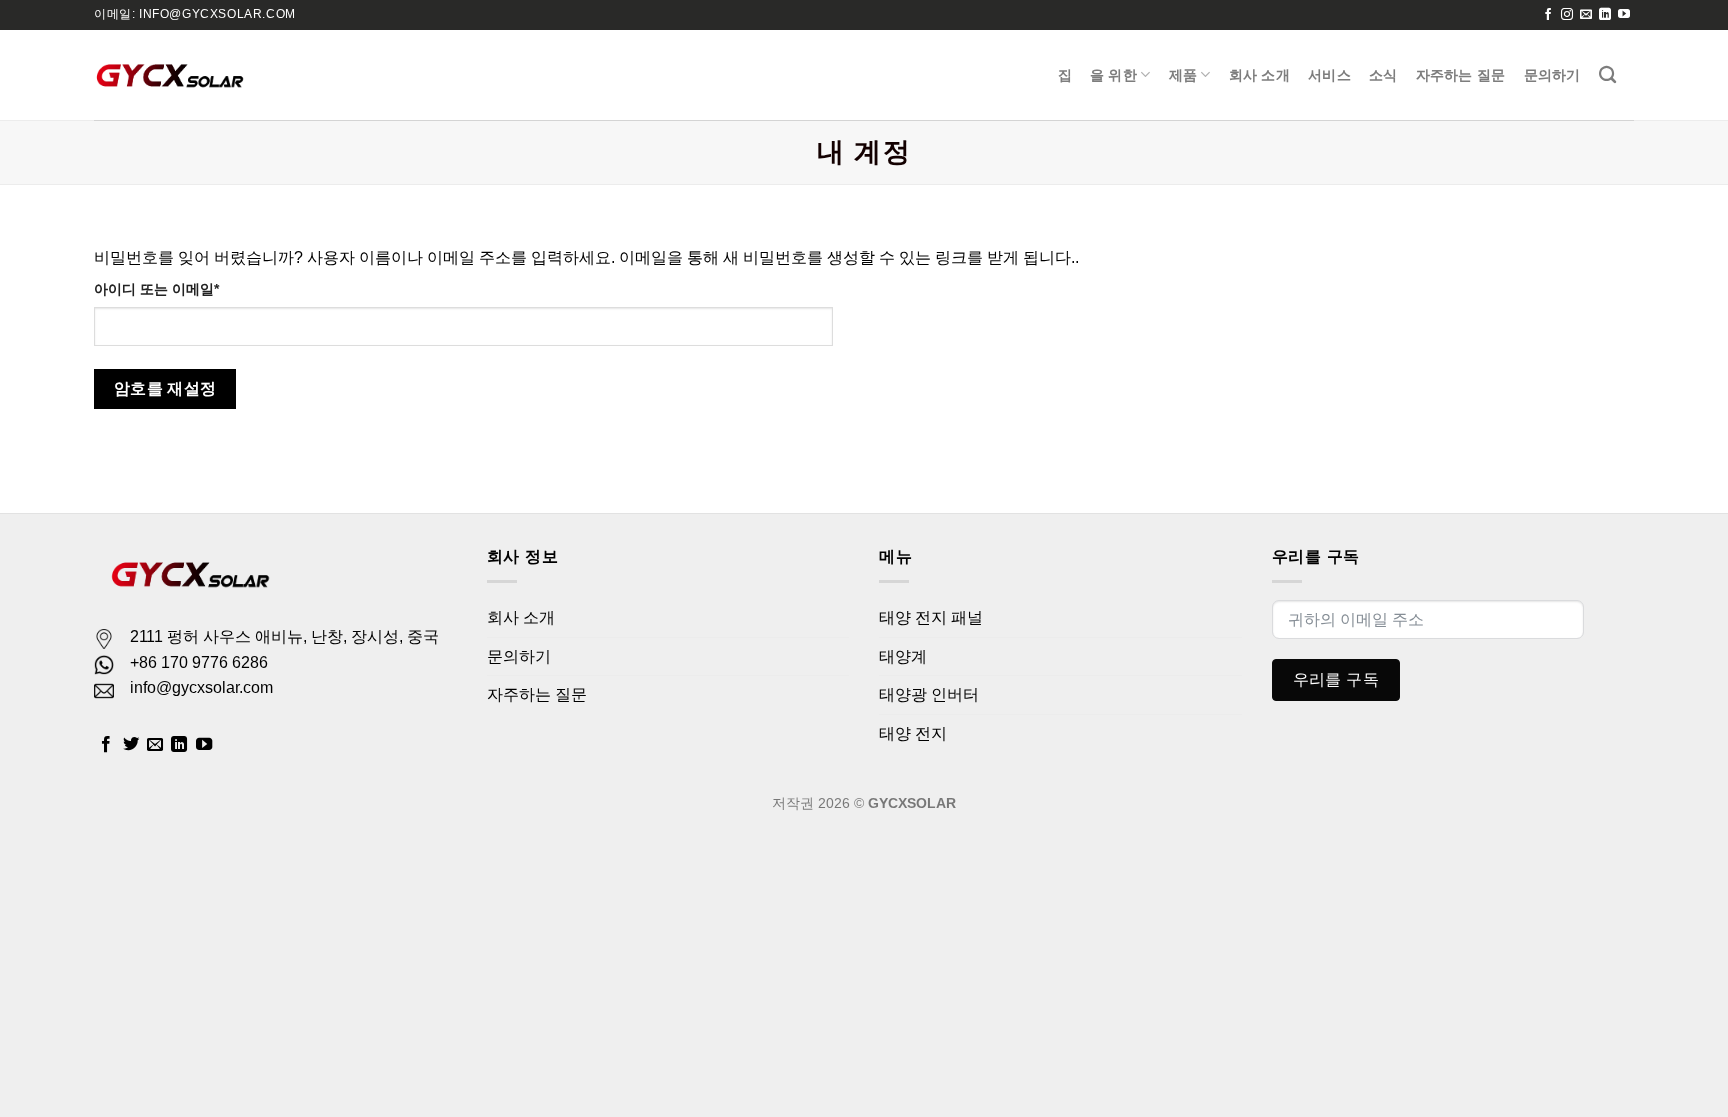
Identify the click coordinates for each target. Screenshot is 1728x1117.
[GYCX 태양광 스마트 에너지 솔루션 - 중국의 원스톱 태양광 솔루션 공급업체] (169, 75)
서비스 (1329, 75)
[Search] (1607, 75)
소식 (1383, 75)
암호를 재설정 (165, 388)
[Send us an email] (1586, 15)
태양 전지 (913, 733)
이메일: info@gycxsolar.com (195, 14)
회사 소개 (1259, 75)
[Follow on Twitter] (131, 745)
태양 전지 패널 (931, 617)
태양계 (903, 656)
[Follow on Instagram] (1567, 15)
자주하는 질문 (1461, 75)
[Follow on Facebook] (1548, 15)
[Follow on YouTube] (1624, 15)
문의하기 (1552, 75)
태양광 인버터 (929, 694)
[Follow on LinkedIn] (1605, 15)
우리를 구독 (1336, 679)
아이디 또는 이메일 (163, 290)
